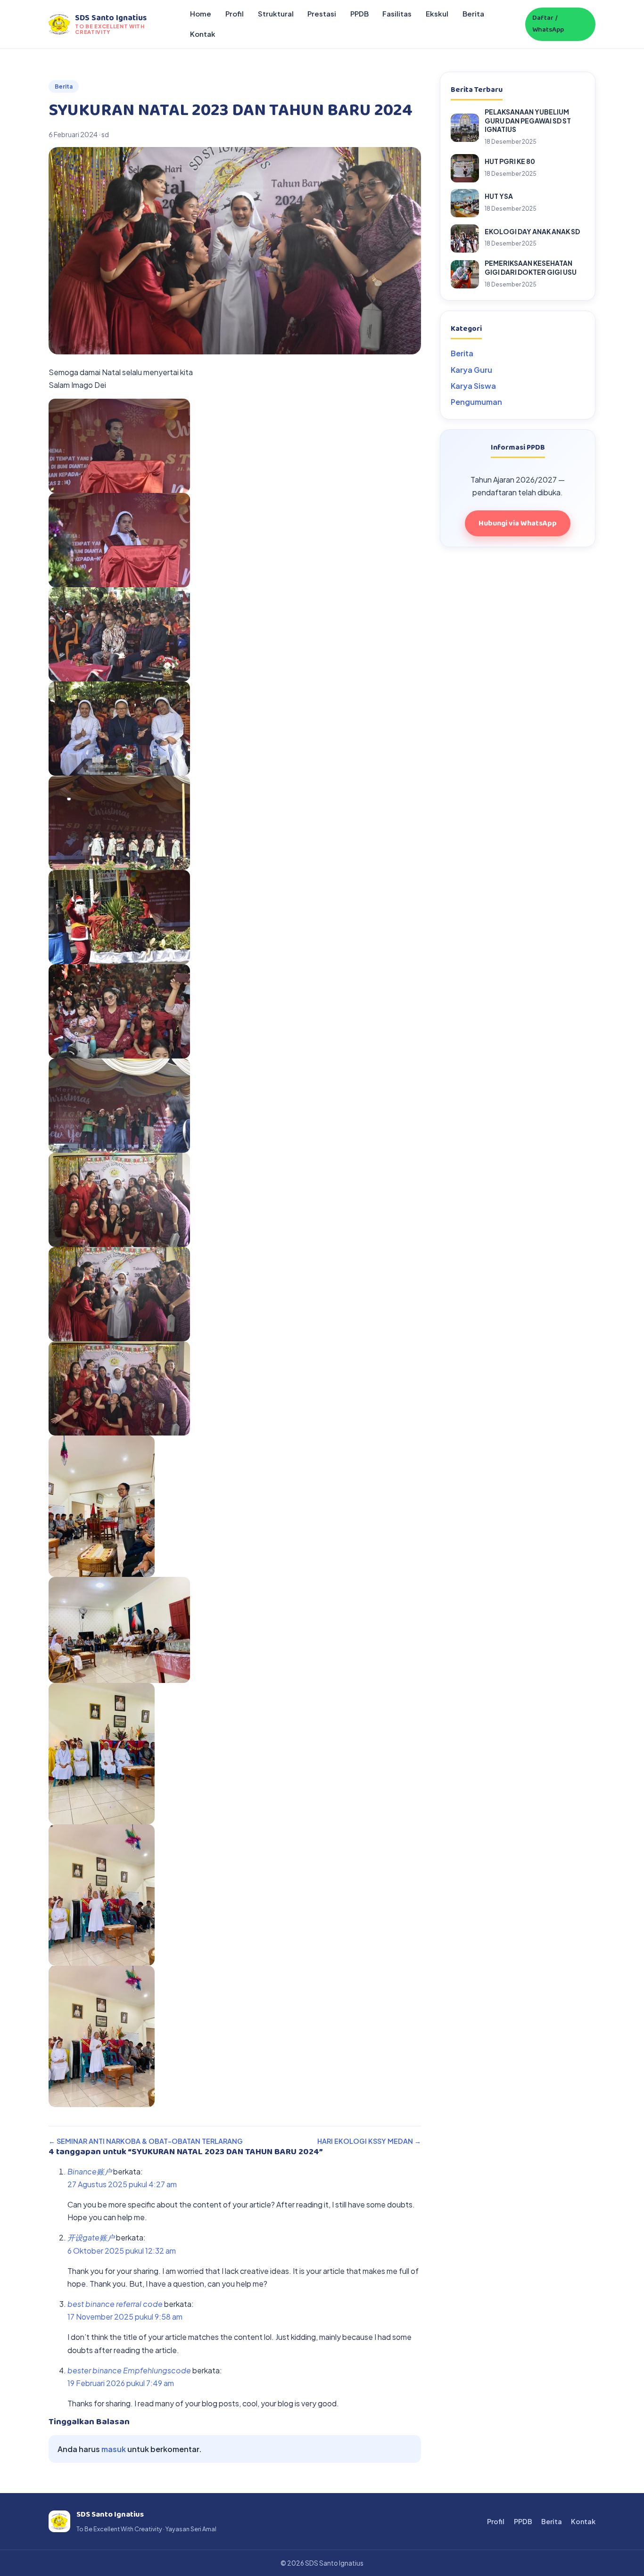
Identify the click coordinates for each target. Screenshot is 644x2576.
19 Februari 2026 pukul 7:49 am (121, 2383)
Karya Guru (471, 370)
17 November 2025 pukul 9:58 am (125, 2317)
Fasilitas (397, 14)
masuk (114, 2449)
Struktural (276, 14)
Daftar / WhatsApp (548, 24)
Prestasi (322, 14)
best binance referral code (115, 2304)
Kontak (203, 34)
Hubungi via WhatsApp (518, 523)
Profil (235, 14)
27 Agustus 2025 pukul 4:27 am (122, 2184)
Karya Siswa (473, 386)
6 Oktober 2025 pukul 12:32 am (122, 2251)
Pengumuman (476, 402)
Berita (473, 14)
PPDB (359, 14)
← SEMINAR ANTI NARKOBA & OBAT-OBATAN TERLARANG (146, 2141)
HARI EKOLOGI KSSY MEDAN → (369, 2141)
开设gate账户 (91, 2237)
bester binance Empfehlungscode (129, 2370)
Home (201, 14)
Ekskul (437, 14)
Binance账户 (90, 2171)
